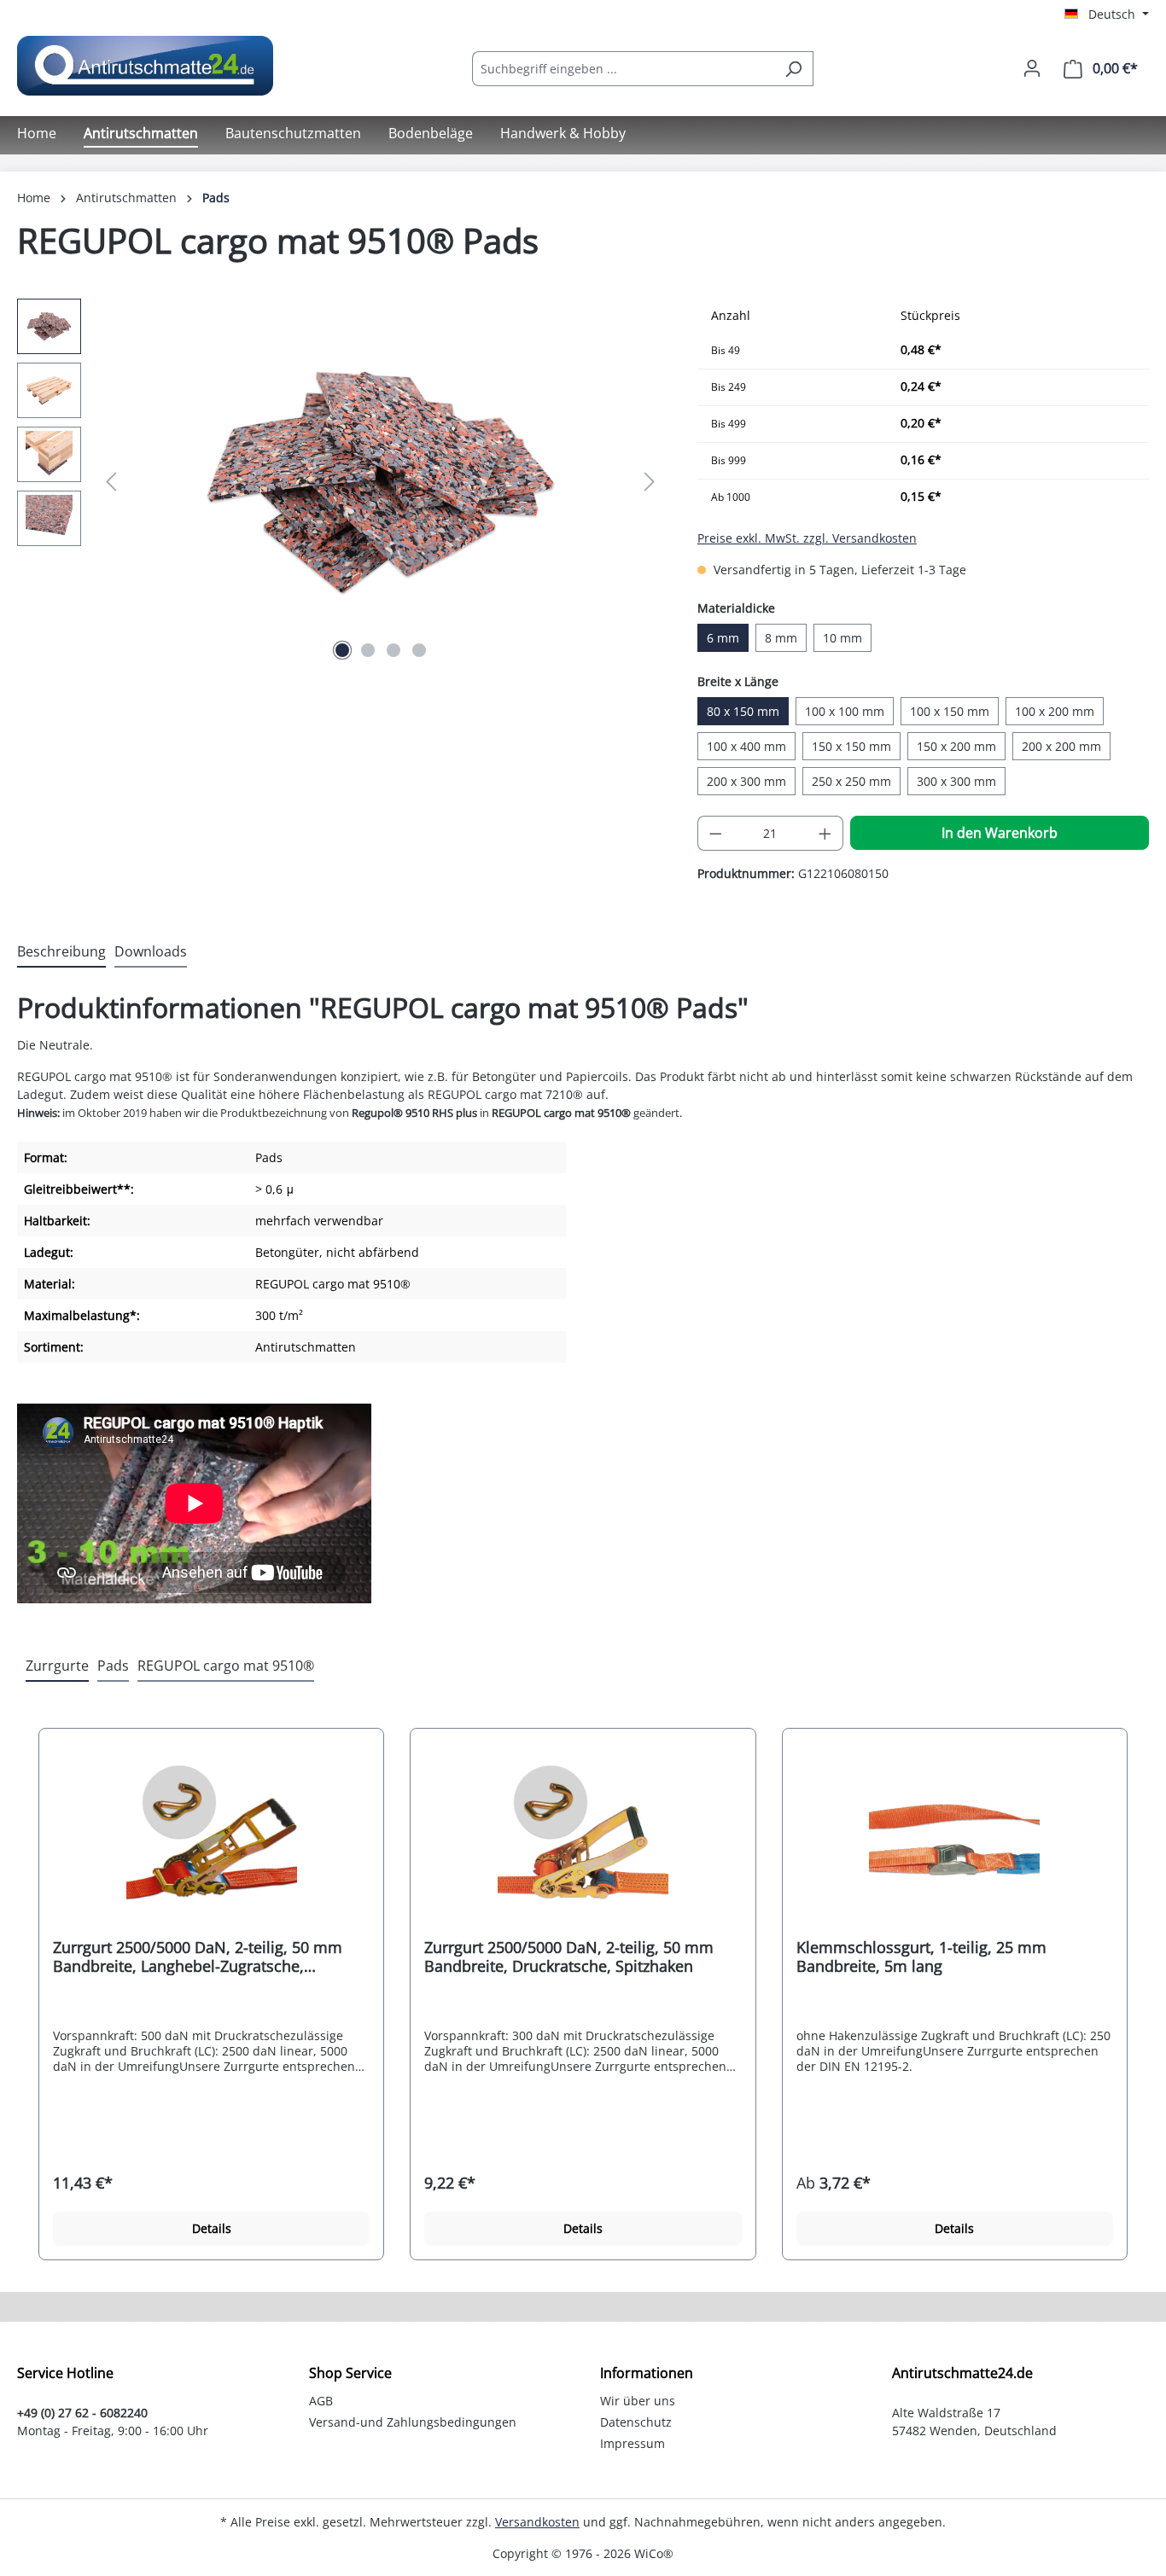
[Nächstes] (650, 482)
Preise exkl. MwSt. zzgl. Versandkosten (807, 538)
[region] (340, 482)
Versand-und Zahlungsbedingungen (413, 2422)
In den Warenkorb (1000, 833)
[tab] (61, 952)
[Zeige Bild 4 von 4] (419, 650)
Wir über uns (638, 2401)
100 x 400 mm (746, 746)
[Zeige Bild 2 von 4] (368, 650)
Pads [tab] (113, 1666)
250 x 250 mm (851, 781)
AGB (321, 2401)
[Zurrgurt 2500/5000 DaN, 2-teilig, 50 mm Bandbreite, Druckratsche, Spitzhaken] (583, 1840)
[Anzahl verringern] (715, 833)
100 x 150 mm (950, 711)
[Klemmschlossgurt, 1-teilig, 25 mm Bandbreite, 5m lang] (955, 1840)
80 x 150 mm (743, 711)
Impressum (633, 2443)
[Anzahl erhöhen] (825, 833)
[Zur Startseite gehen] (145, 66)
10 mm (842, 638)
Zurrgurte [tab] (57, 1666)
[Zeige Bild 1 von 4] (342, 650)
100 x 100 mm (845, 711)
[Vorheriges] (111, 482)
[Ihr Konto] (1032, 68)
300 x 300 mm (956, 781)
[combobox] (623, 69)
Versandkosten (537, 2522)
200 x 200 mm (1061, 746)
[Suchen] (793, 69)
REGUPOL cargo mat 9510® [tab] (226, 1666)
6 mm (723, 638)
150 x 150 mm (851, 746)
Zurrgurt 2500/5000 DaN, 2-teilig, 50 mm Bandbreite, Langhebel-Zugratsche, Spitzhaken (198, 1957)
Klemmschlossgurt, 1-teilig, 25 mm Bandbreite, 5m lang (921, 1957)
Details (212, 2228)
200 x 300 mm (746, 781)
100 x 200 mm (1055, 711)
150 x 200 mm (956, 746)
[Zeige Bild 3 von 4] (394, 650)
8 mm (781, 638)
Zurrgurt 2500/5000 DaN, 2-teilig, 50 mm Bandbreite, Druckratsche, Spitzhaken (569, 1957)
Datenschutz (636, 2422)
